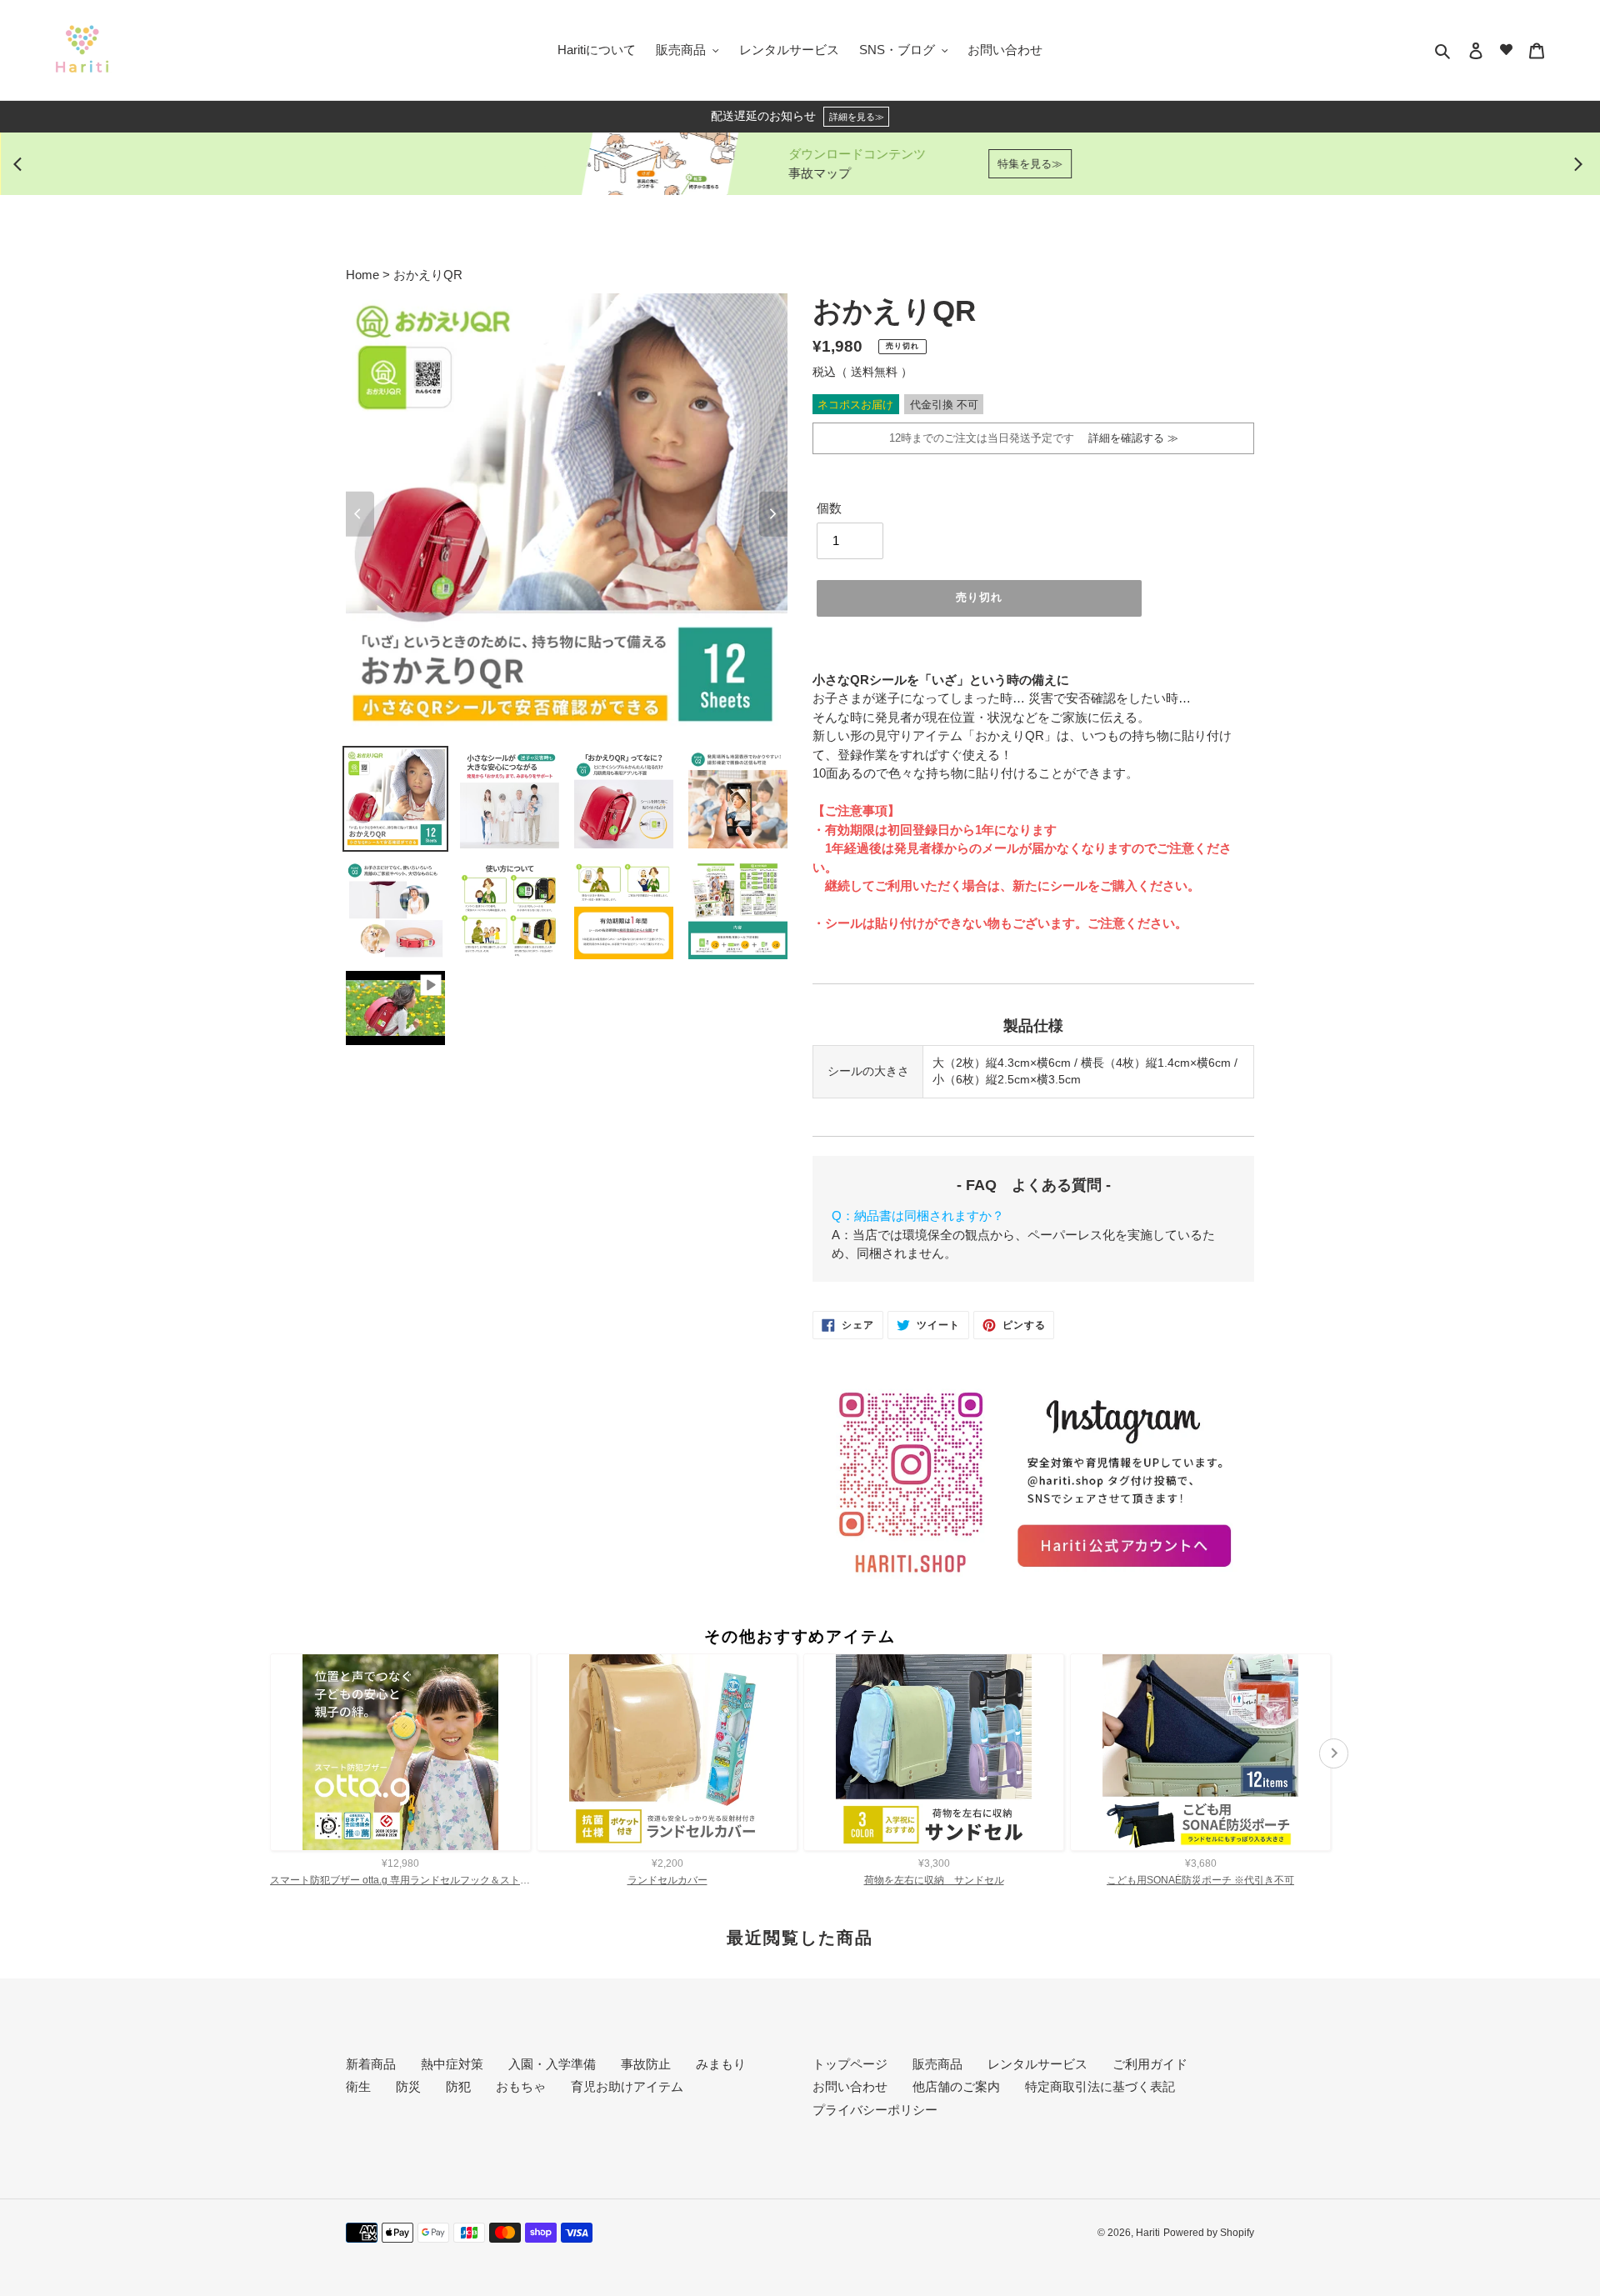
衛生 (358, 2086)
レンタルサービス (1037, 2064)
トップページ (850, 2064)
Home (364, 275)
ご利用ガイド (1150, 2064)
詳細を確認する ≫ (1128, 438)
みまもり (721, 2064)
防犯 (458, 2086)
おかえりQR (428, 275)
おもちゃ (521, 2086)
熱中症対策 (452, 2064)
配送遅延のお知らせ (797, 116)
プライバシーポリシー (875, 2110)
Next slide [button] (1578, 164)
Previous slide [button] (22, 164)
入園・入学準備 (552, 2064)
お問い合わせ (850, 2086)
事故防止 (646, 2064)
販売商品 (937, 2064)
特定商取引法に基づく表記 (1100, 2086)
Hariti (1148, 2233)
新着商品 (371, 2064)
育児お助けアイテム (627, 2086)
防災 (408, 2086)
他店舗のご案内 (956, 2086)
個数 (829, 508)
